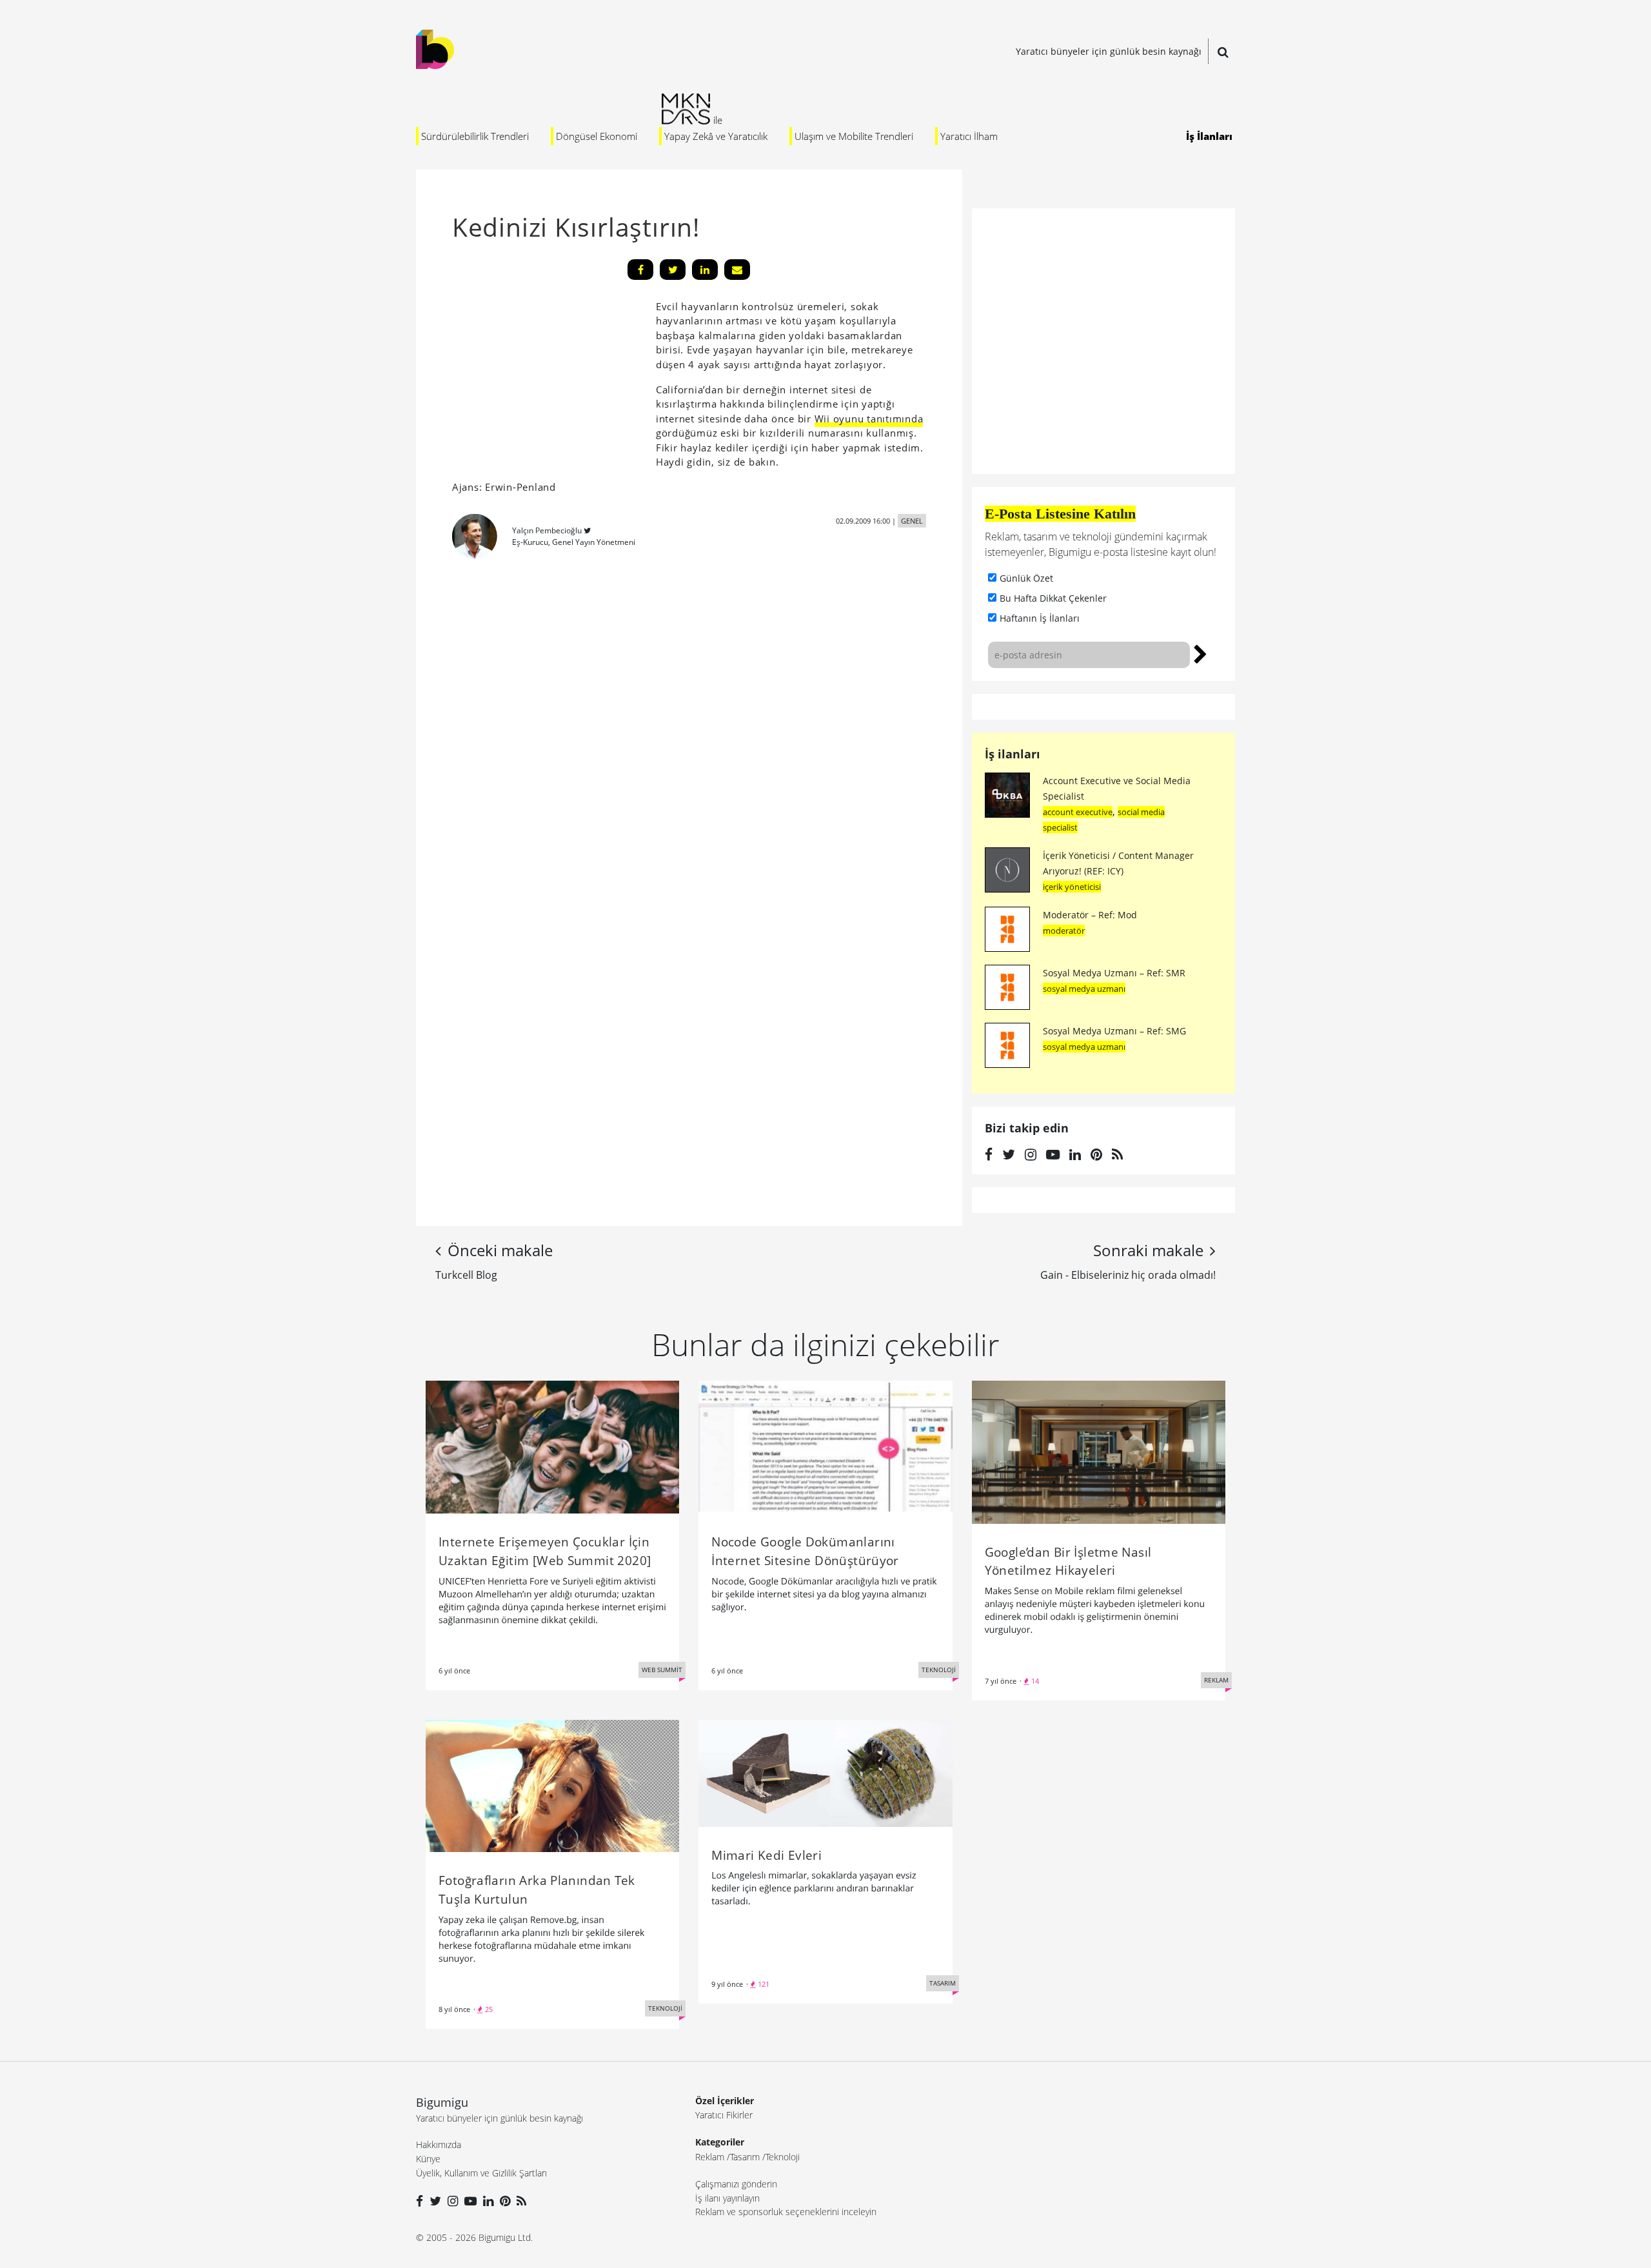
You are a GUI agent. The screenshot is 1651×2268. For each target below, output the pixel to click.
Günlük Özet (1026, 578)
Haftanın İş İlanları (1040, 618)
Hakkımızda (439, 2145)
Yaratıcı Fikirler (724, 2115)
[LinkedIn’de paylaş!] (705, 270)
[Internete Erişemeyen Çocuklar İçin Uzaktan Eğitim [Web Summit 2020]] (552, 1446)
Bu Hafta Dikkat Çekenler (1053, 598)
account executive (1078, 812)
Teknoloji (783, 2157)
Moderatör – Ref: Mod (1090, 915)
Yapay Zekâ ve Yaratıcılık (716, 136)
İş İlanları (1209, 136)
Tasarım (745, 2157)
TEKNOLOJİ (939, 1670)
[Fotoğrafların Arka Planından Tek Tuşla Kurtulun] (552, 1785)
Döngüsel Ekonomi (597, 136)
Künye (428, 2159)
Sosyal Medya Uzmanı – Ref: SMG (1114, 1031)
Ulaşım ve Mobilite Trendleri (854, 136)
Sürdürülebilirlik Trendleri (475, 136)
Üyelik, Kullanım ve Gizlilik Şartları (481, 2173)
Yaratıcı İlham (969, 136)
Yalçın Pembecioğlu (547, 530)
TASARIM (943, 1983)
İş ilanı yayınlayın (727, 2198)
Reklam (710, 2157)
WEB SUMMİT (662, 1670)
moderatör (1064, 931)
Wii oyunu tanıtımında (869, 419)
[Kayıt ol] (1201, 653)
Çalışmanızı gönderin (736, 2184)
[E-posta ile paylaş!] (737, 270)
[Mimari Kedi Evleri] (825, 1772)
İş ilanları (1013, 754)
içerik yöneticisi (1072, 887)
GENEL (912, 521)
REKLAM (1216, 1680)
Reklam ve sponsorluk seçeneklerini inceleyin (786, 2212)
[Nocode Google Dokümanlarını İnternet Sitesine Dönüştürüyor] (825, 1446)
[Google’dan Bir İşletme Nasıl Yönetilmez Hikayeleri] (1099, 1451)
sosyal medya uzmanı (1084, 989)
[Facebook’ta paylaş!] (640, 270)
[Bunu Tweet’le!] (673, 270)
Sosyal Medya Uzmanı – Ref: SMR (1114, 973)
